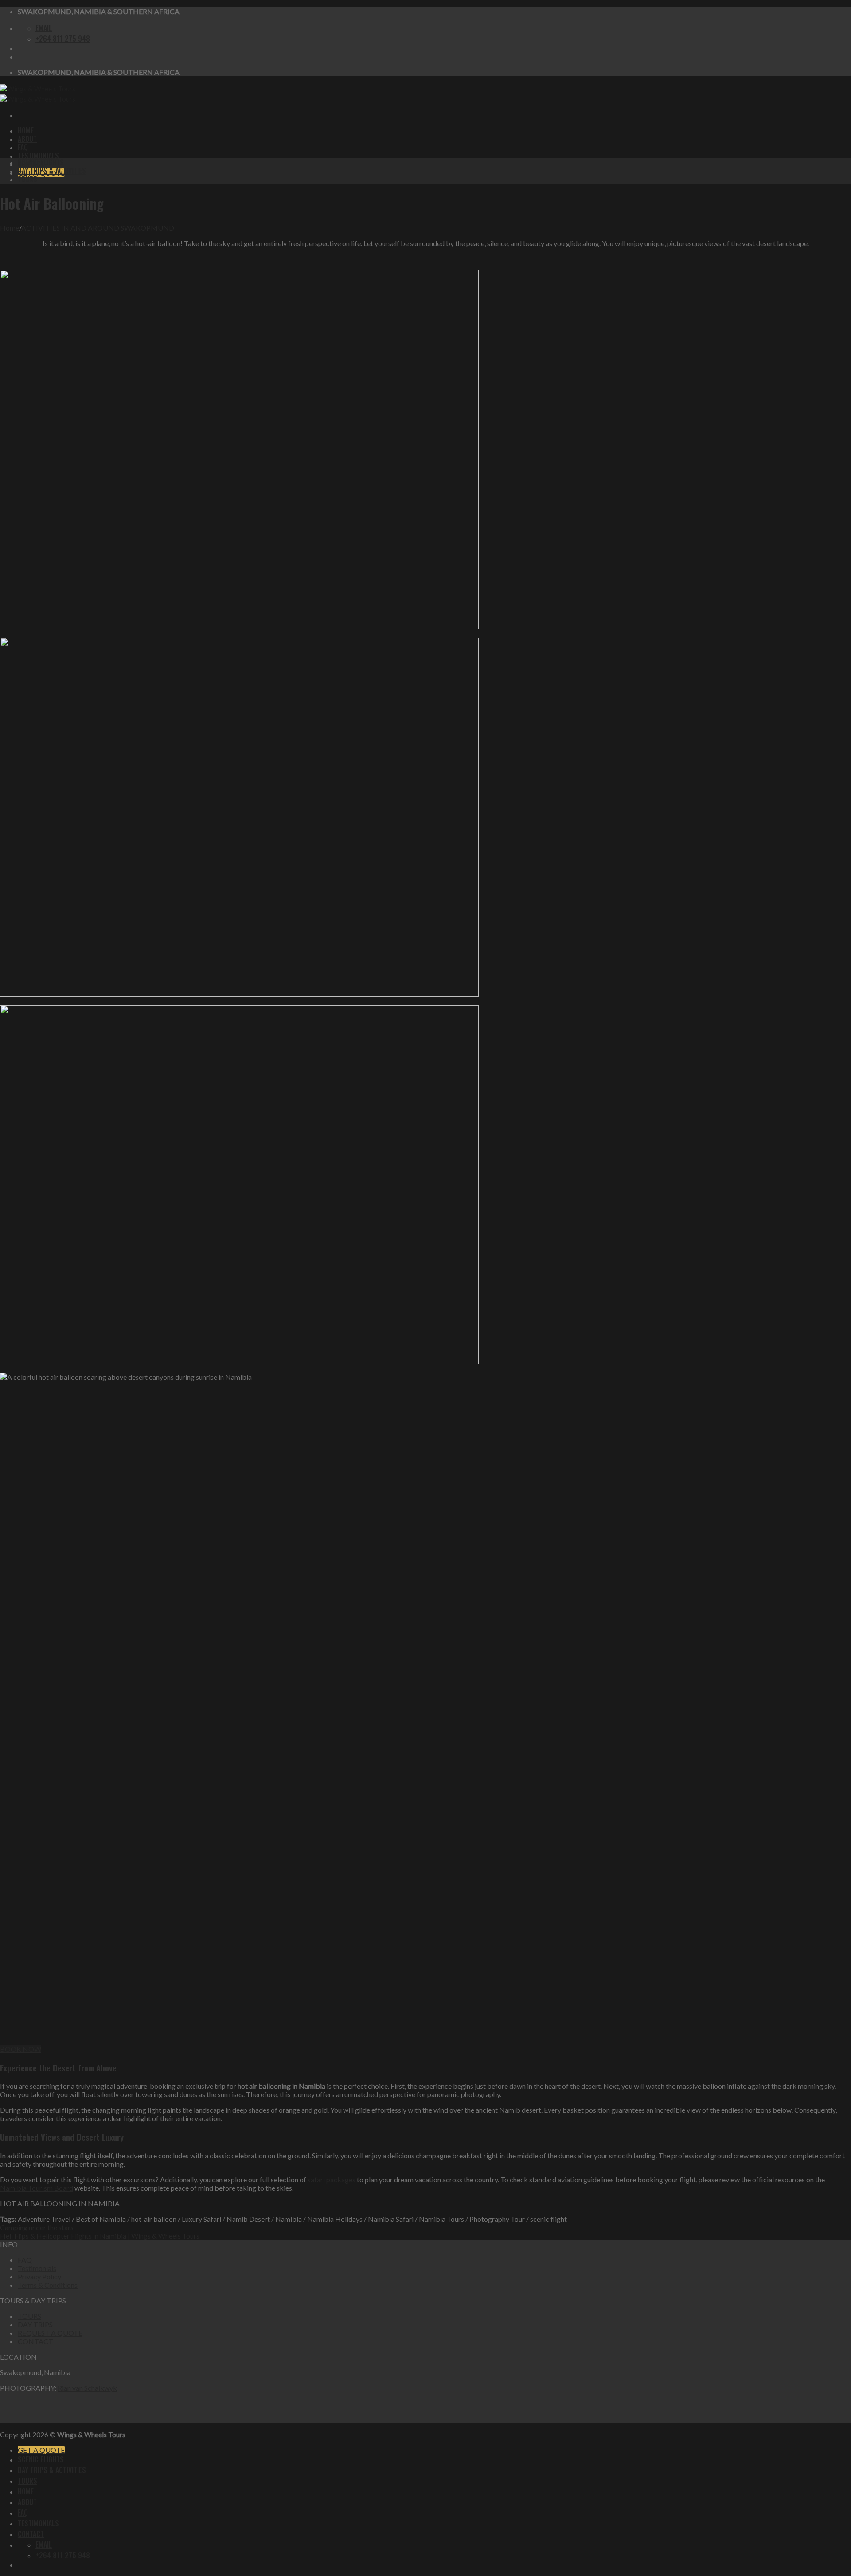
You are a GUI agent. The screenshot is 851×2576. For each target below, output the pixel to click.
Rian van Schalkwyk (87, 2388)
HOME (26, 130)
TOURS (27, 179)
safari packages (332, 2179)
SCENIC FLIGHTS (41, 162)
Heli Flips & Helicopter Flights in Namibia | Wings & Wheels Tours (100, 2236)
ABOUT (27, 139)
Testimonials (37, 2268)
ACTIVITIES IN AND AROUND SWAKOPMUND (98, 228)
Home (10, 228)
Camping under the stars (37, 2227)
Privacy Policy (39, 2277)
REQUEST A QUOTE (50, 2333)
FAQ (23, 147)
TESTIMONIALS (38, 156)
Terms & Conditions (48, 2285)
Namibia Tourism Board (37, 2188)
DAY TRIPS (35, 2324)
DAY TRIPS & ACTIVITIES (52, 171)
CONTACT (35, 2341)
